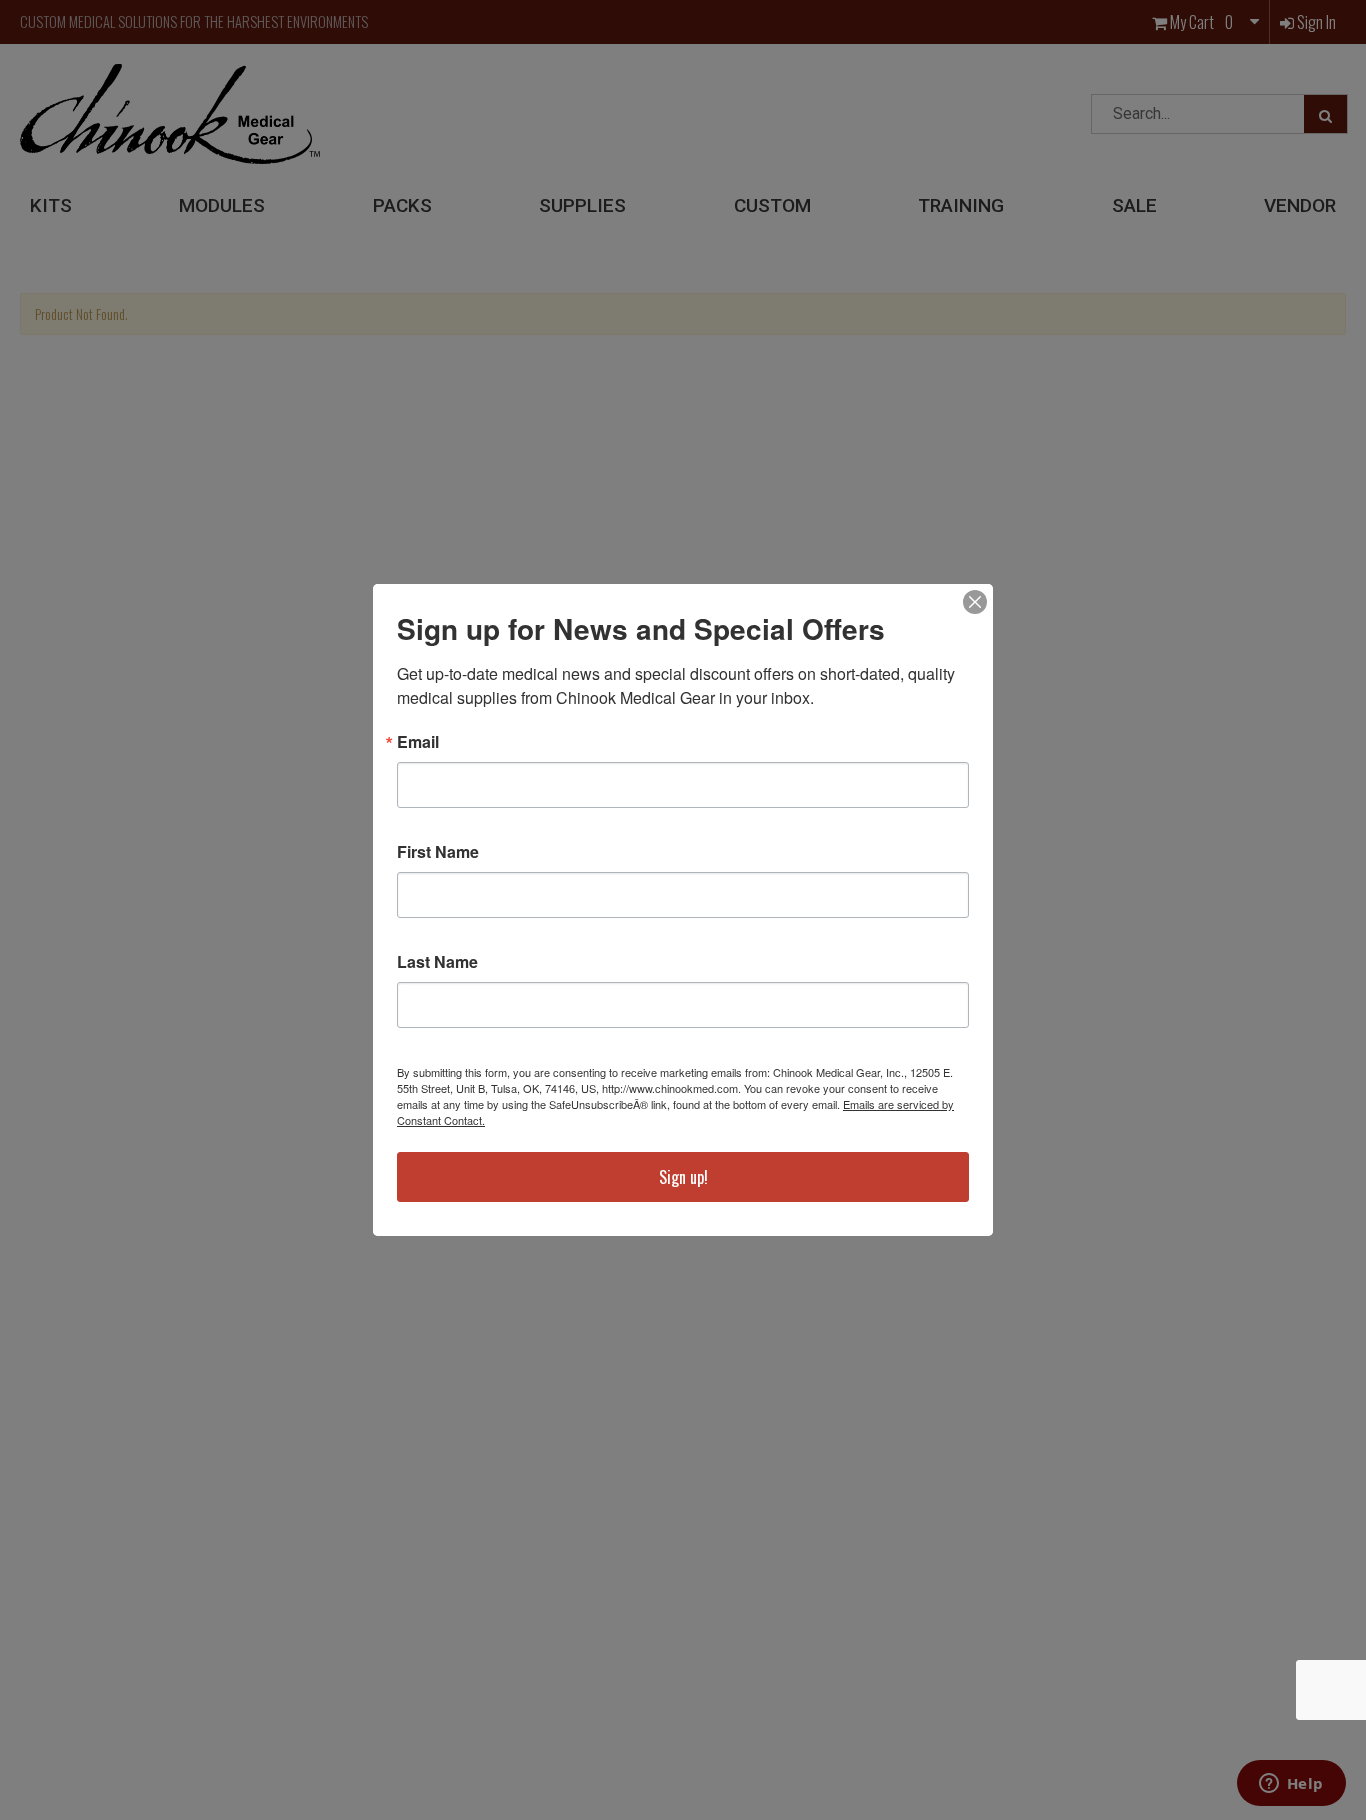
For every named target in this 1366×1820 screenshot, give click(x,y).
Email (418, 742)
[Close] (975, 602)
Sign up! (683, 1177)
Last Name (437, 962)
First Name (438, 852)
